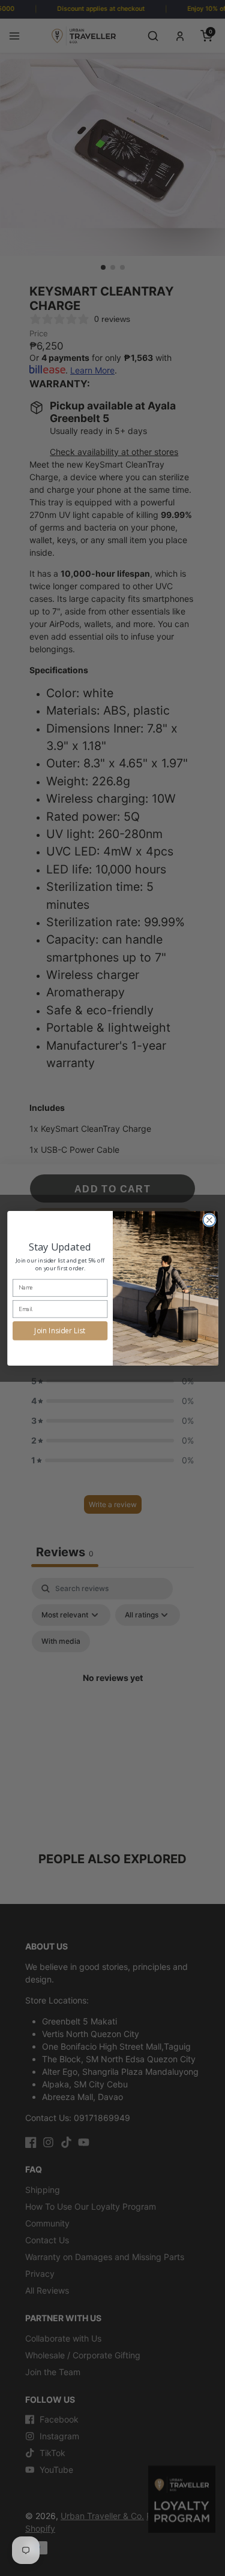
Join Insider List (60, 1330)
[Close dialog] (209, 1220)
